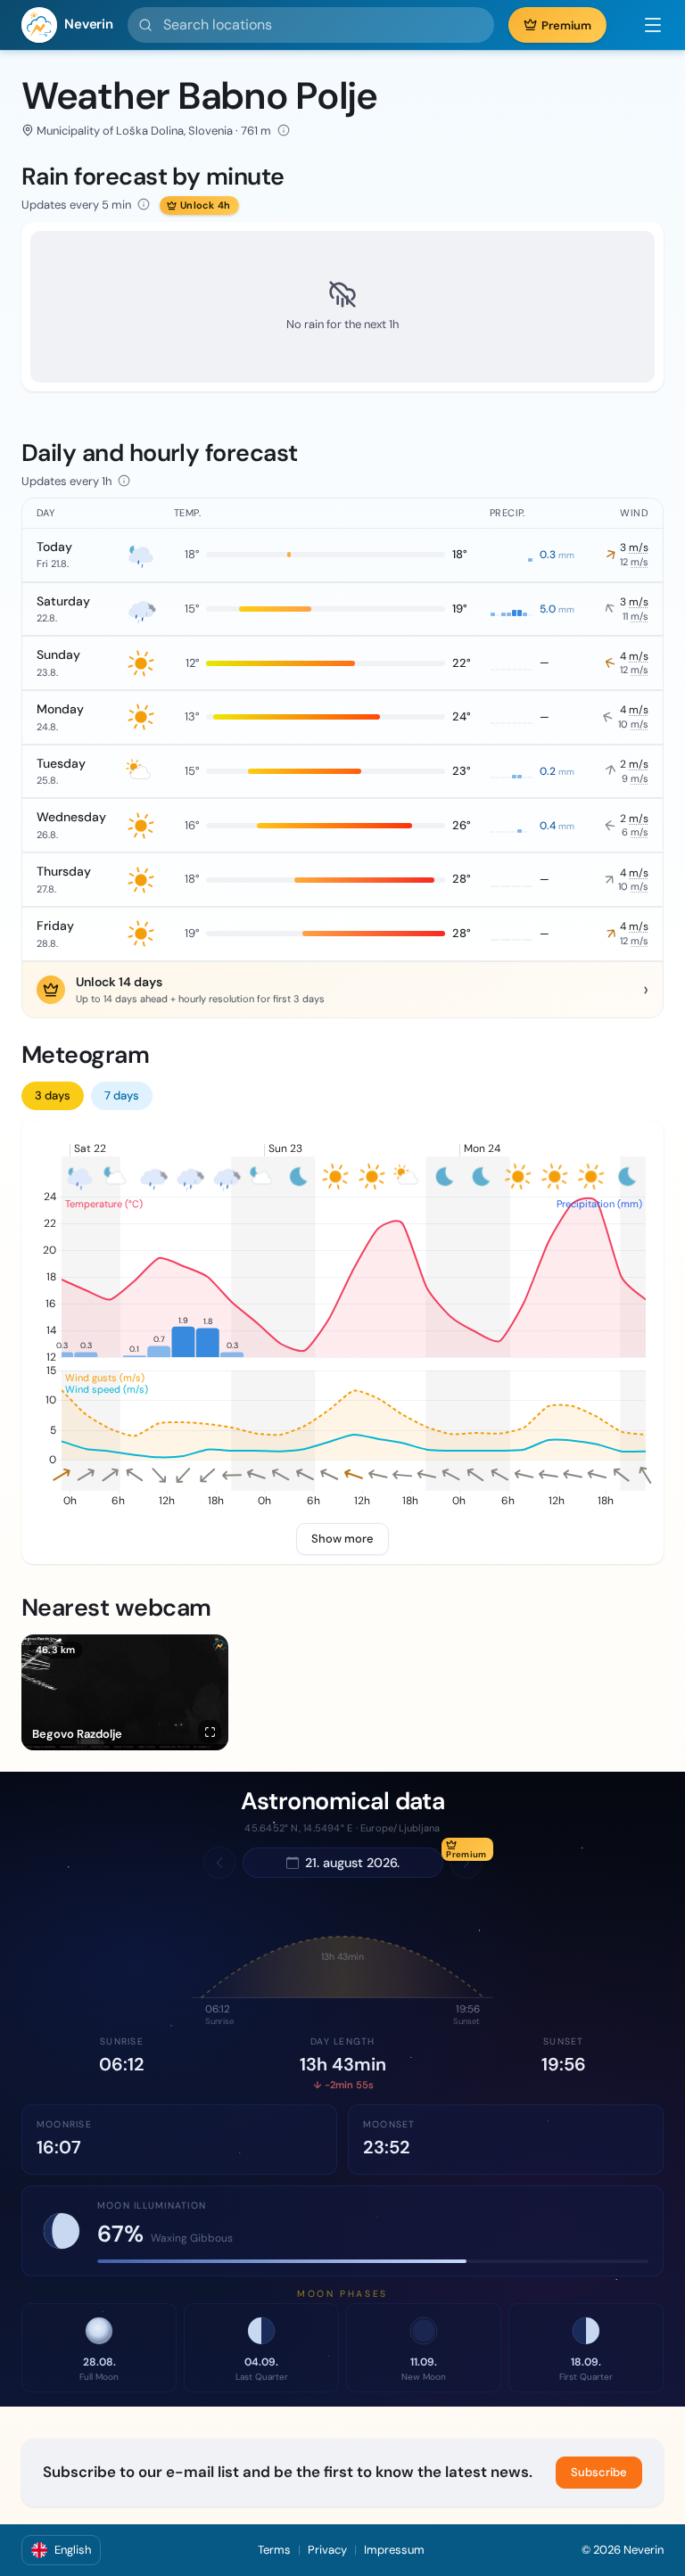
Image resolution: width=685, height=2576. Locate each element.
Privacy (327, 2550)
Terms (274, 2550)
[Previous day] (219, 1863)
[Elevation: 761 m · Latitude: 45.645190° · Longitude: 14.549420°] (284, 130)
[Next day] (466, 1863)
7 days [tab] (122, 1095)
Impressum (394, 2550)
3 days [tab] (53, 1095)
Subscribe (599, 2472)
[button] (644, 25)
